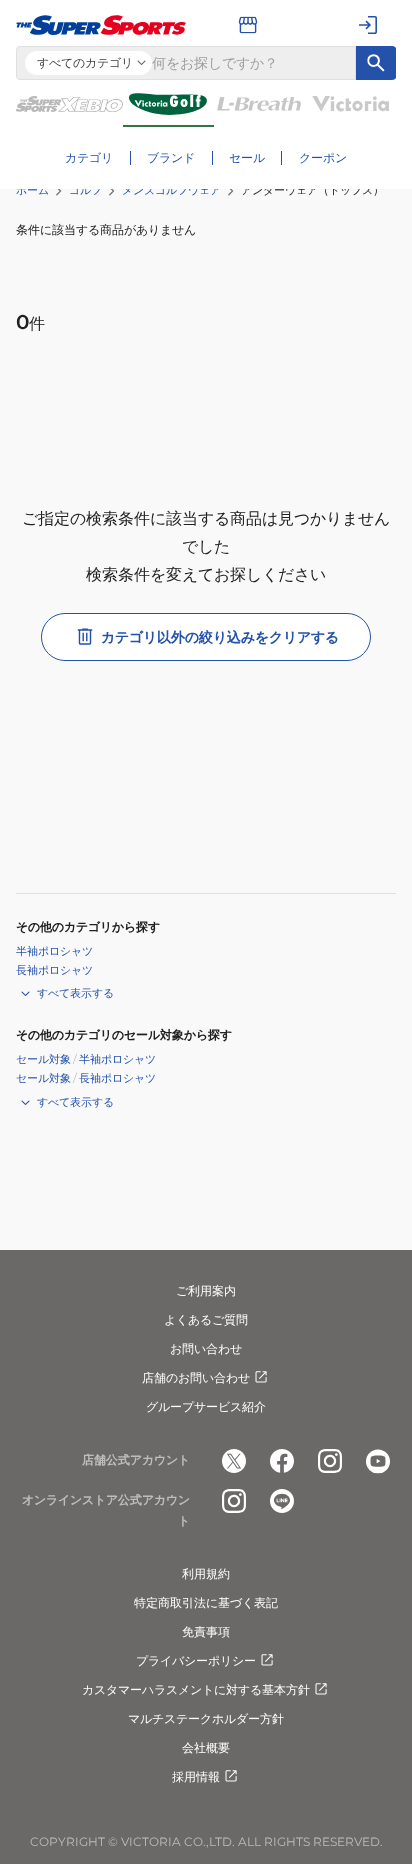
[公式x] (234, 1461)
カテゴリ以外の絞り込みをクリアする (220, 637)
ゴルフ (85, 190)
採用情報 (196, 1776)
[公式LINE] (282, 1501)
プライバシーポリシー (196, 1660)
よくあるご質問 (206, 1319)
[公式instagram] (330, 1461)
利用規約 (206, 1573)
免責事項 (206, 1631)
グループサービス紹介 (206, 1406)
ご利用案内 (206, 1290)
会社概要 (206, 1747)
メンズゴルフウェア (171, 190)
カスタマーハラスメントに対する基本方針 (196, 1689)
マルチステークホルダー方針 (206, 1718)
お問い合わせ (206, 1348)
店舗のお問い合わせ (196, 1377)
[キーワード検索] (376, 63)
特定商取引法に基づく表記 (206, 1602)
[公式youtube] (378, 1461)
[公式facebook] (282, 1461)
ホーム (32, 190)
